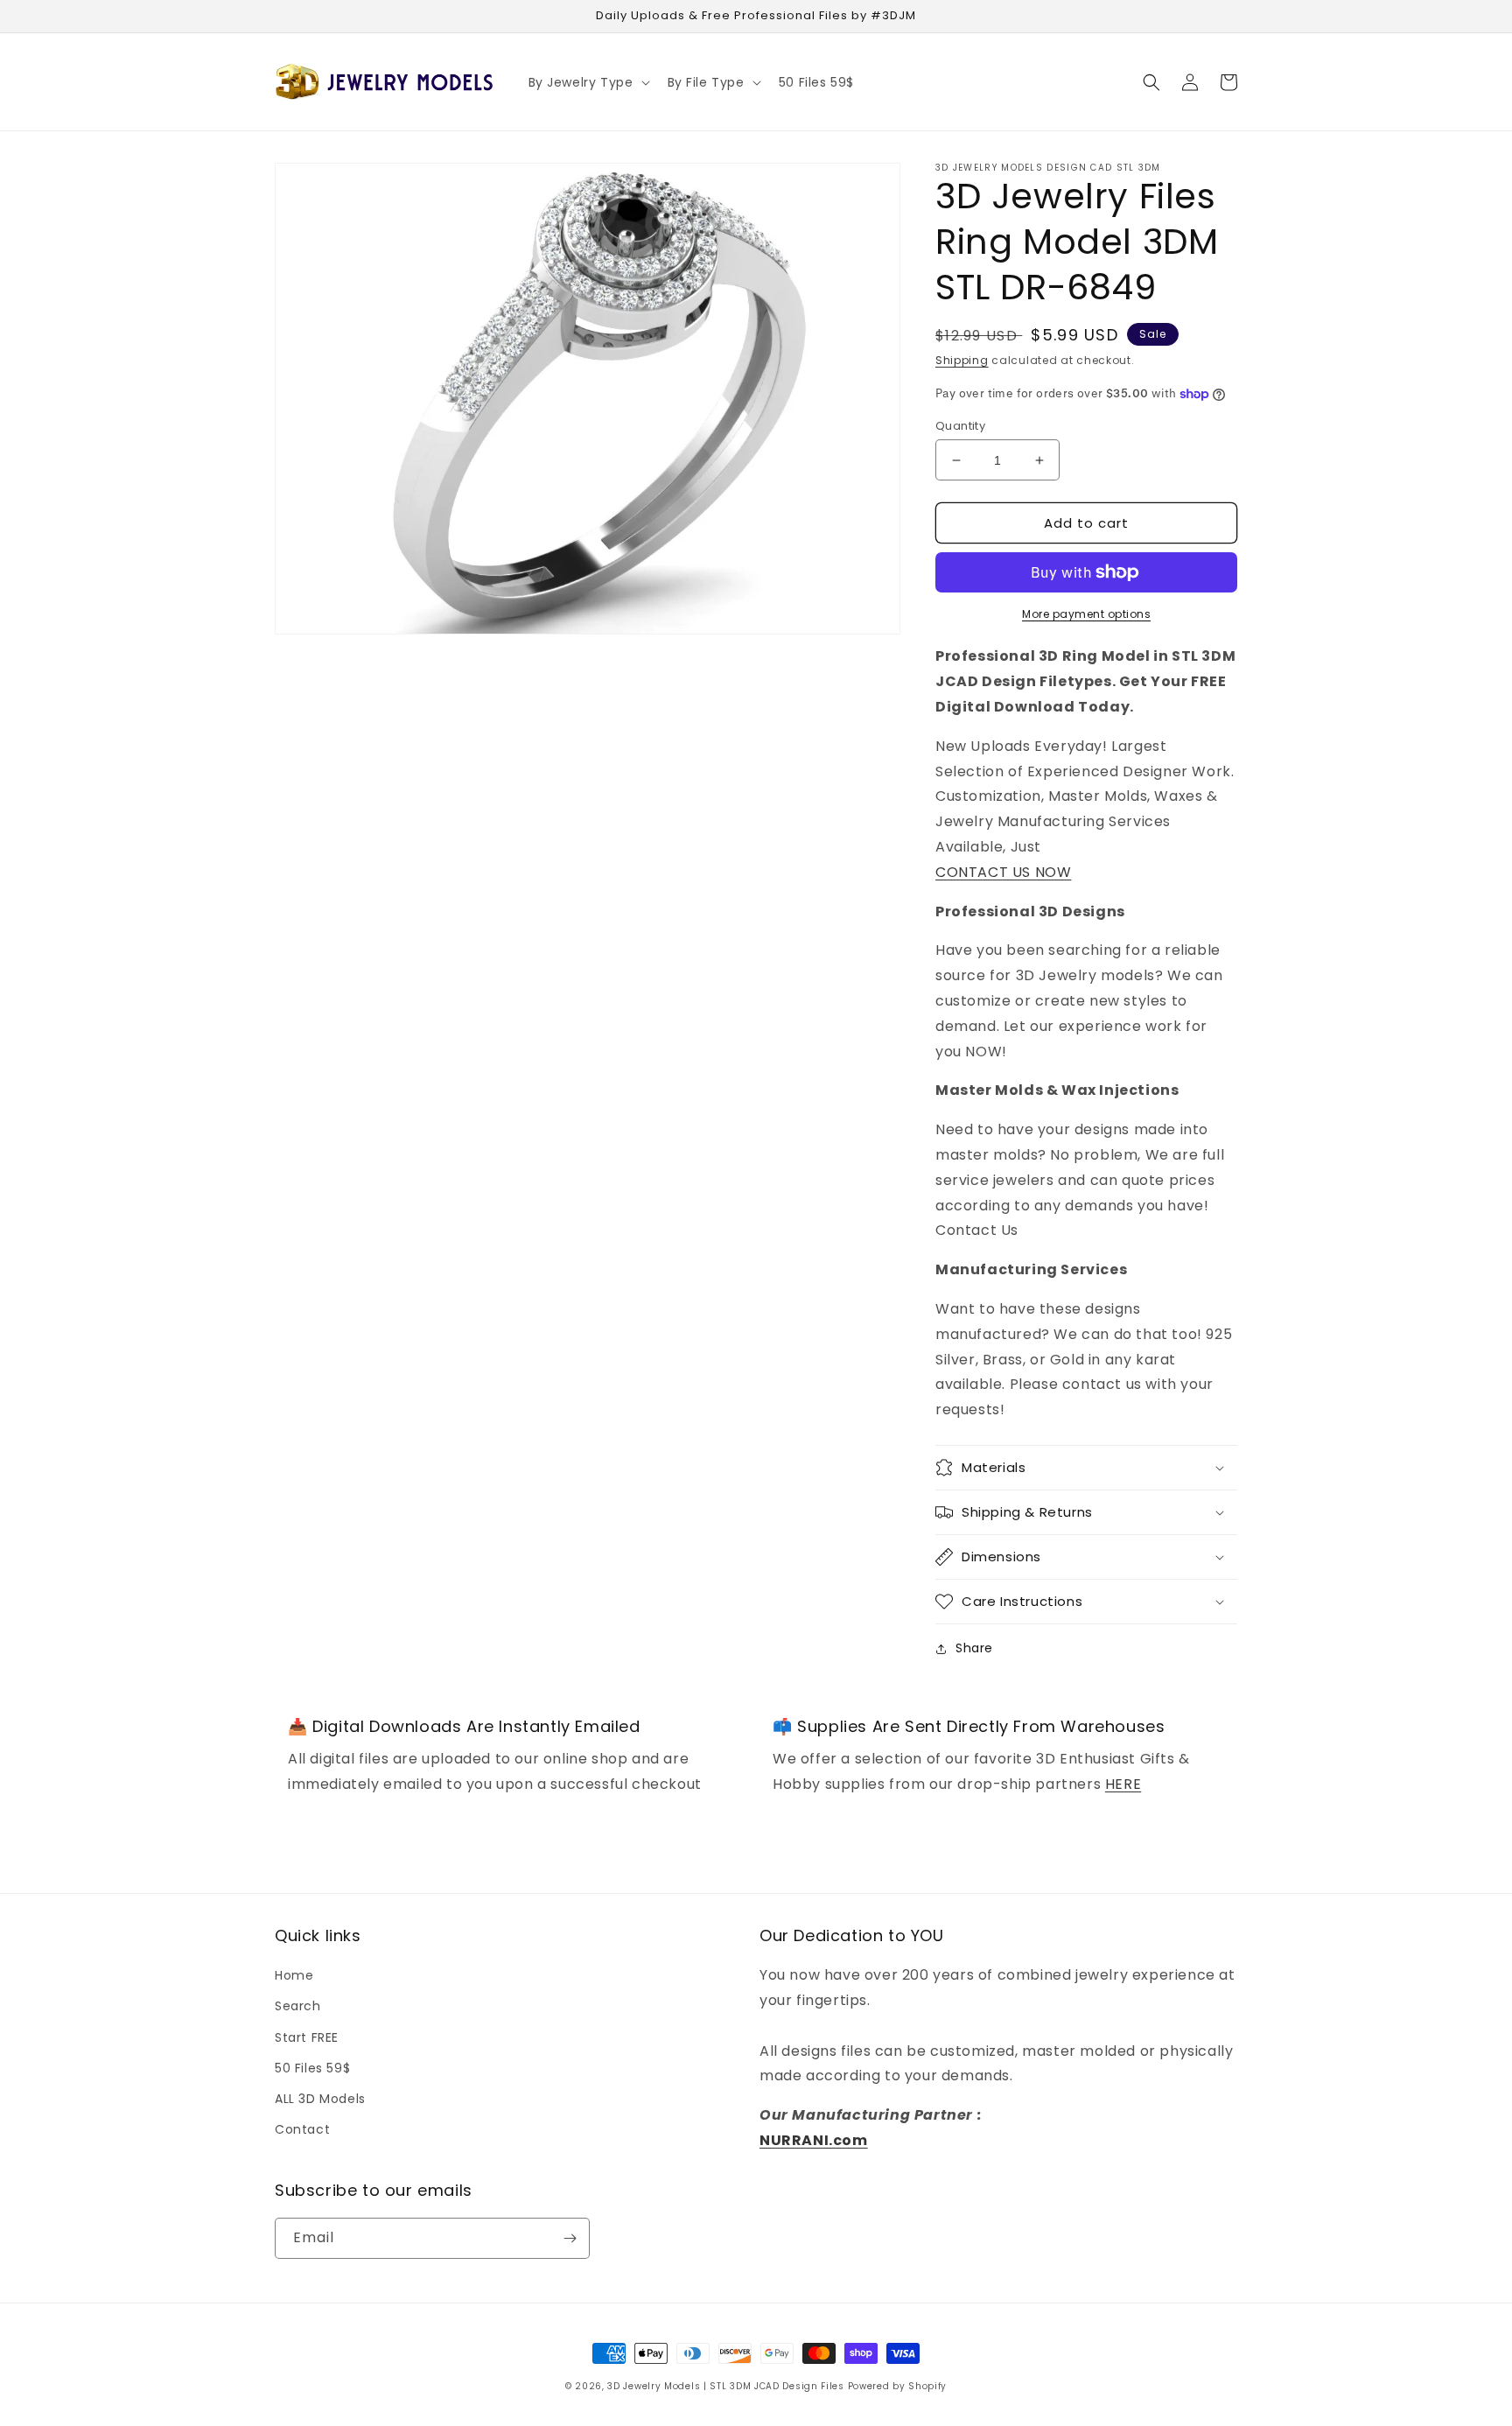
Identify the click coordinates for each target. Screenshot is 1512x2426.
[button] (588, 82)
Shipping (962, 360)
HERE (1123, 1784)
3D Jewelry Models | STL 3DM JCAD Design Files (726, 2386)
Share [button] (974, 1648)
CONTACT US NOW (1003, 872)
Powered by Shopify (898, 2386)
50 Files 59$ (312, 2068)
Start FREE (307, 2037)
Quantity (960, 426)
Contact (302, 2129)
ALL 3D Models (320, 2099)
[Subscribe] (570, 2238)
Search (298, 2006)
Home (294, 1975)
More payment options (1086, 614)
